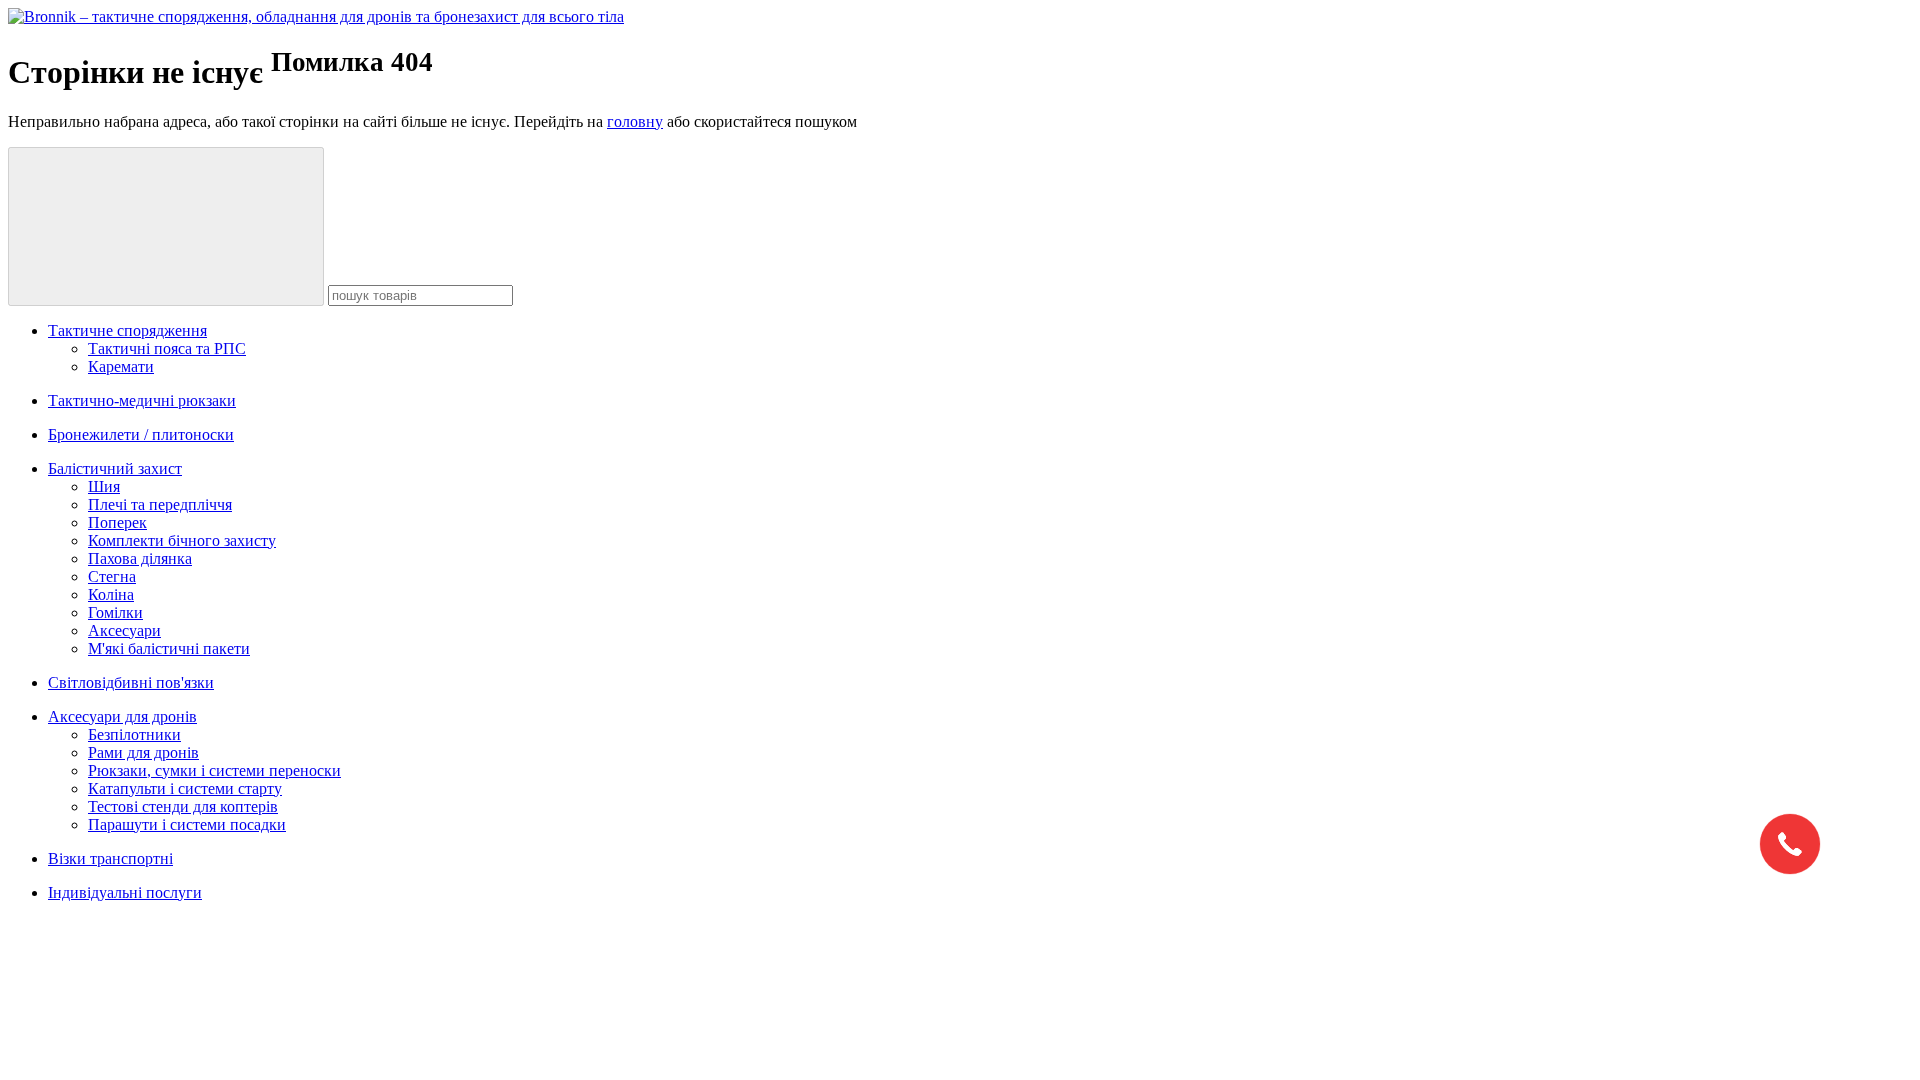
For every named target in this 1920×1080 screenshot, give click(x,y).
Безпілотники (134, 734)
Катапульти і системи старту (185, 788)
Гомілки (115, 612)
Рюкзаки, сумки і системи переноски (214, 770)
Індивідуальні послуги (125, 892)
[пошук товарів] (166, 226)
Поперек (117, 522)
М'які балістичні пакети (169, 648)
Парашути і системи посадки (187, 824)
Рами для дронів (143, 752)
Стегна (112, 576)
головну (635, 121)
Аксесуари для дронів (122, 716)
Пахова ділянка (140, 558)
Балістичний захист (115, 468)
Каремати (121, 366)
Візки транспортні (110, 858)
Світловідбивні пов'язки (131, 682)
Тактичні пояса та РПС (167, 348)
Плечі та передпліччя (160, 504)
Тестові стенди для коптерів (183, 806)
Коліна (111, 594)
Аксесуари (124, 630)
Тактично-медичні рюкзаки (142, 400)
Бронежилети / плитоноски (141, 434)
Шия (104, 486)
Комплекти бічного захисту (182, 540)
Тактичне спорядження (127, 330)
